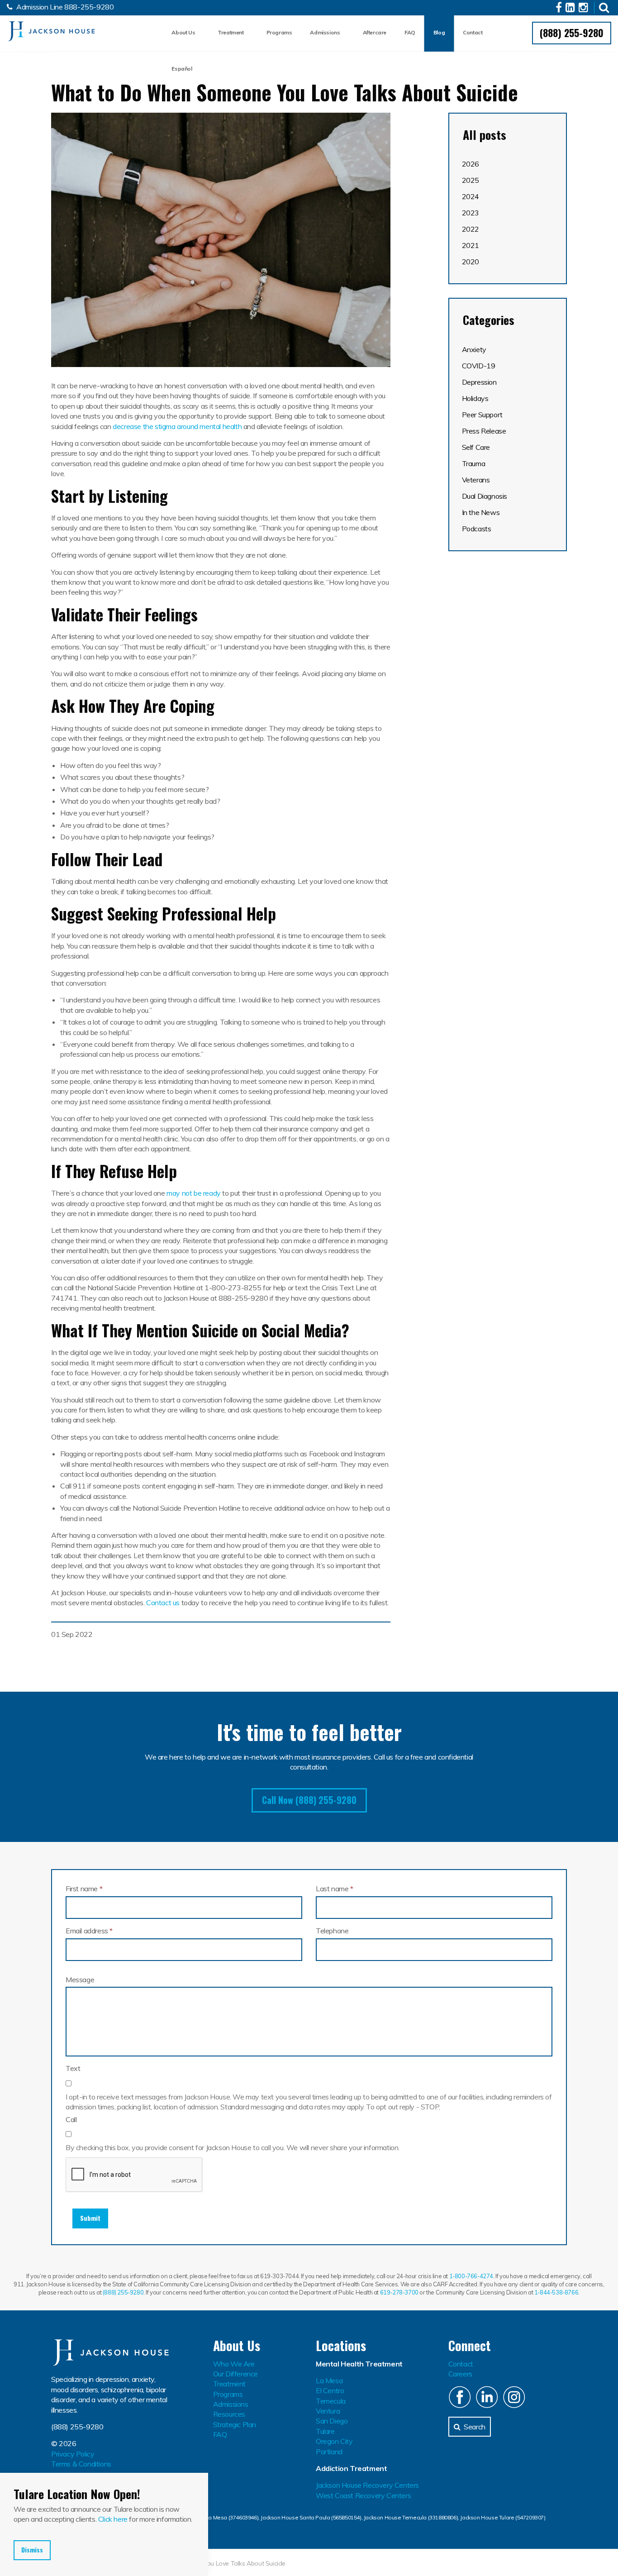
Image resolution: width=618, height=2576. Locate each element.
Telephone (332, 1931)
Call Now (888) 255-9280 (309, 1800)
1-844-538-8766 (556, 2292)
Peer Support (482, 415)
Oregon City (334, 2441)
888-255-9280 (89, 7)
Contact (473, 32)
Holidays (475, 398)
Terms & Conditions (81, 2464)
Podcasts (477, 529)
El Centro (330, 2390)
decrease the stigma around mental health (177, 426)
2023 (471, 213)
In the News (481, 512)
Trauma (474, 463)
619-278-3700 (399, 2292)
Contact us (163, 1603)
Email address (89, 1931)
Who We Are (234, 2364)
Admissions (325, 32)
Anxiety (474, 349)
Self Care (476, 447)
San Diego (332, 2421)
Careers (460, 2374)
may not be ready (194, 1193)
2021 (471, 245)
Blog (439, 32)
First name (84, 1889)
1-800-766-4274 (471, 2276)
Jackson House (51, 31)
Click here (113, 2519)
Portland (329, 2452)
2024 (471, 196)
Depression (479, 382)
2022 (471, 229)
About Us (183, 32)
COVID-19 (479, 366)
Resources (229, 2414)
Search (475, 2427)
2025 (471, 180)
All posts (485, 135)
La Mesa (329, 2380)
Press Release (484, 431)
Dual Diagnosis (485, 496)
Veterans (476, 480)
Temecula (331, 2401)
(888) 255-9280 (572, 33)
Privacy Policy (73, 2454)
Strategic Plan (235, 2424)
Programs (279, 32)
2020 (471, 262)
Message (80, 1980)
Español (182, 69)
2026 (471, 164)
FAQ (410, 32)
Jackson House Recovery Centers (367, 2485)
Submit (90, 2218)
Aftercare (375, 32)
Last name (335, 1889)
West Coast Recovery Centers (363, 2495)
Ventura (328, 2411)
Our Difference (235, 2374)
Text (73, 2068)
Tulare (325, 2431)
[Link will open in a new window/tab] (560, 9)
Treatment (231, 32)
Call (71, 2119)
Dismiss (32, 2550)
